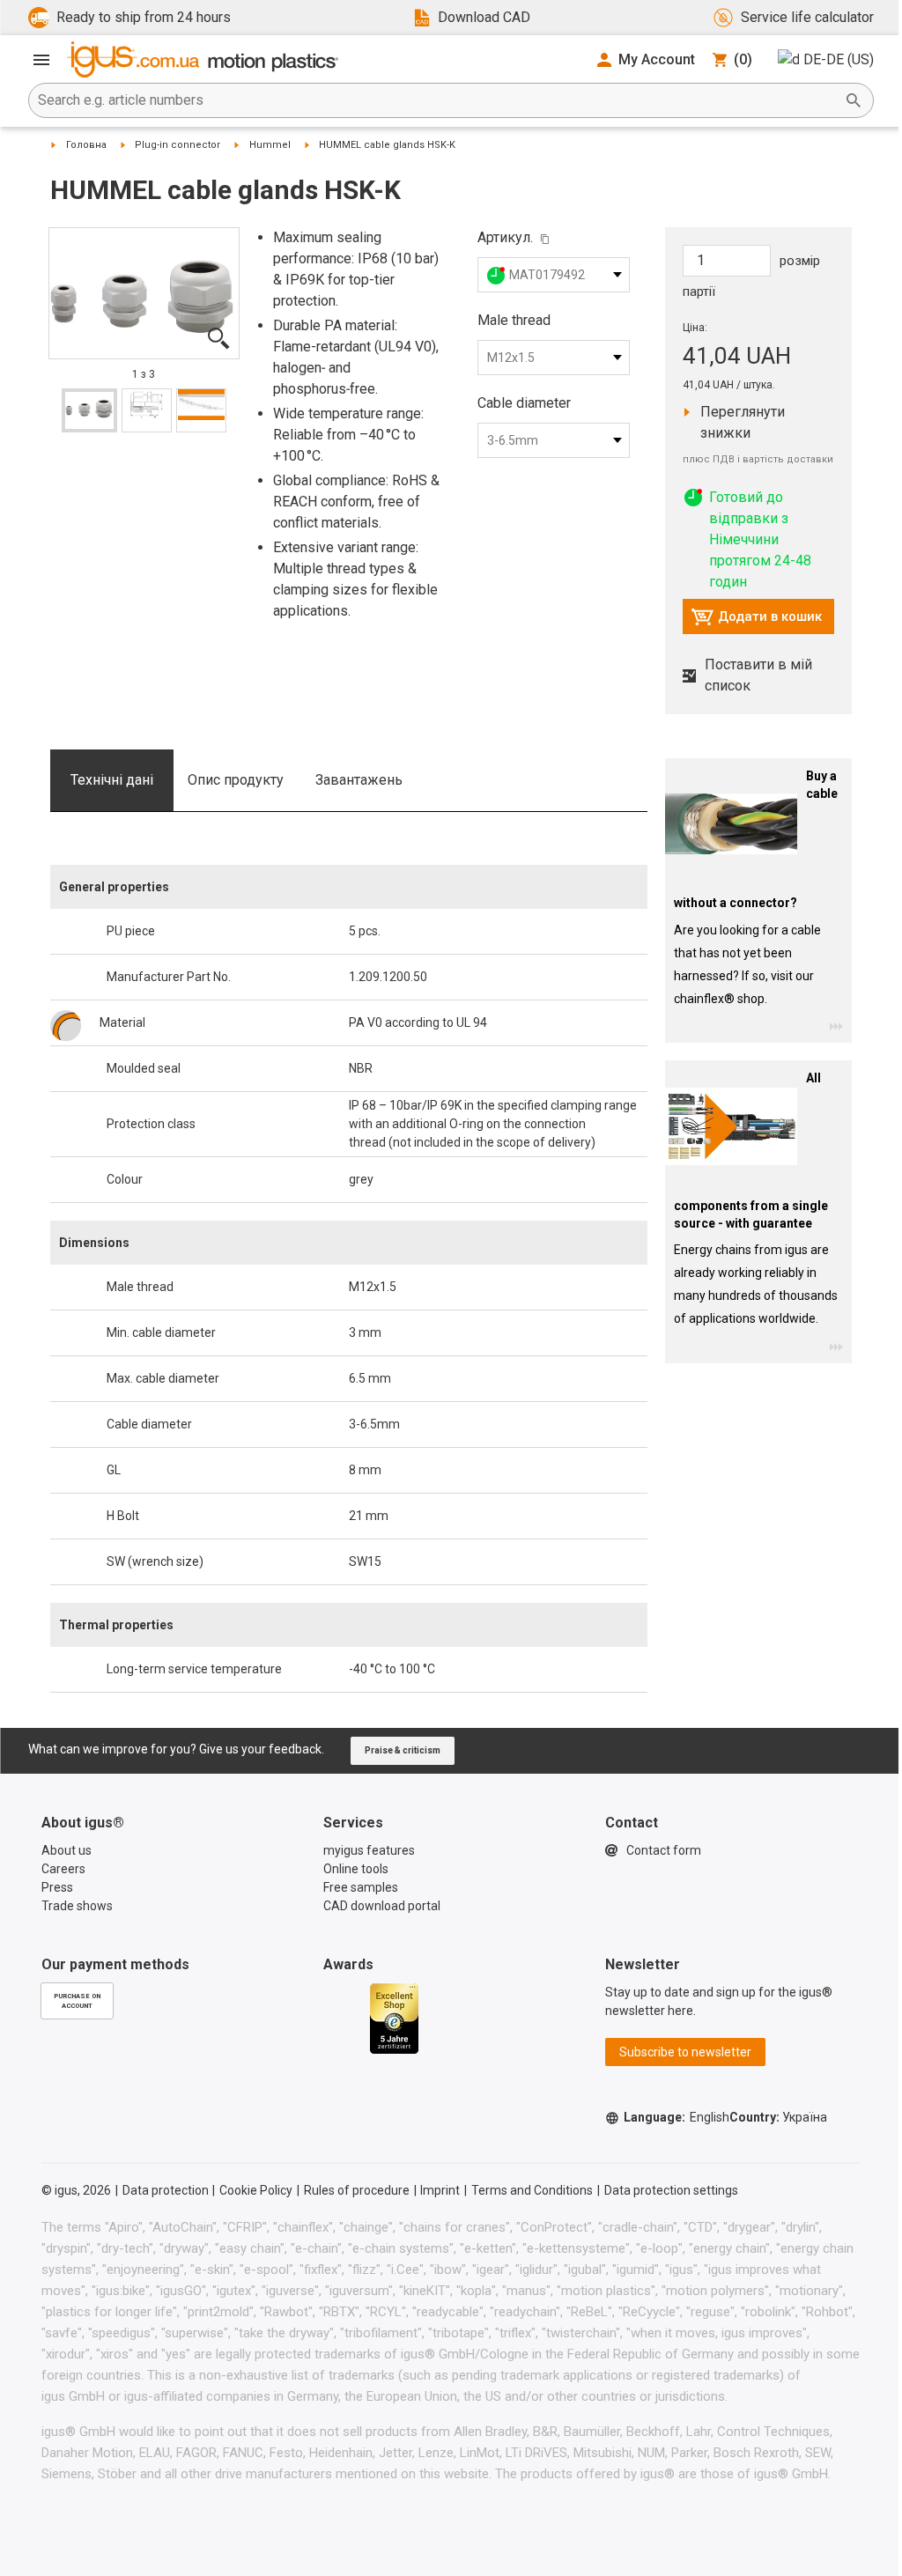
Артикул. (505, 237)
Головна (86, 145)
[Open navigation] (41, 60)
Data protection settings (671, 2190)
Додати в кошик (756, 621)
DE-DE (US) (839, 59)
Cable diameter (524, 403)
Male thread (514, 320)
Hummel (270, 145)
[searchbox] (437, 100)
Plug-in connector (177, 145)
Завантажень (359, 780)
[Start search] (854, 100)
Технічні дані (112, 780)
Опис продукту (236, 780)
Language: (676, 2117)
